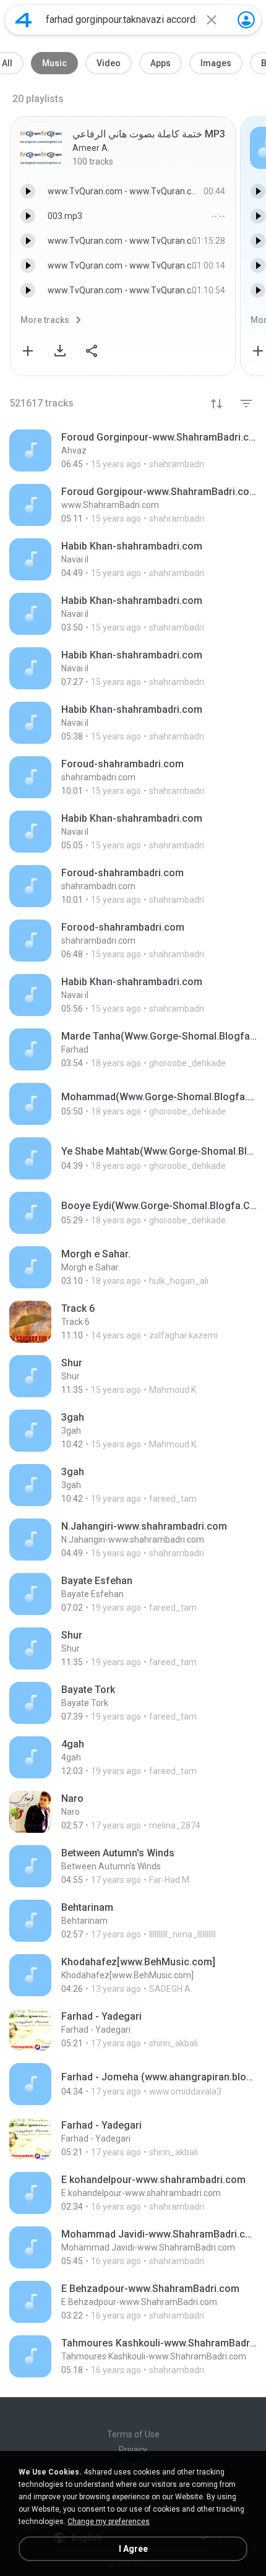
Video (109, 63)
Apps (161, 63)
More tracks (45, 320)
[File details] (133, 450)
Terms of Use (133, 2434)
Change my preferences (109, 2522)
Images (216, 63)
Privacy (133, 2450)
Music (54, 63)
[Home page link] (24, 20)
